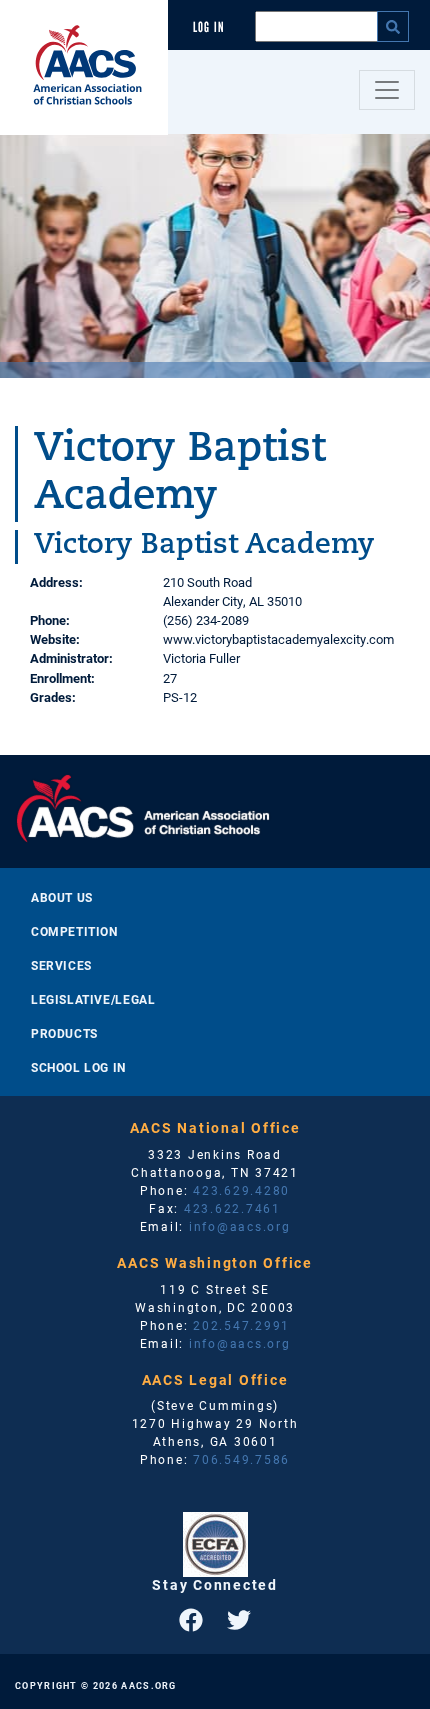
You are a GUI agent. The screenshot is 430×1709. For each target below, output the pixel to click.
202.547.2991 (241, 1325)
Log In (209, 27)
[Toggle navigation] (387, 90)
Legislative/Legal (93, 999)
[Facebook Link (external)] (191, 1620)
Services (61, 965)
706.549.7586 (241, 1459)
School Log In (78, 1067)
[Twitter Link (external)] (239, 1620)
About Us (62, 897)
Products (64, 1033)
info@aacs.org (240, 1226)
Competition (74, 931)
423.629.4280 (241, 1190)
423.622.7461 (232, 1208)
